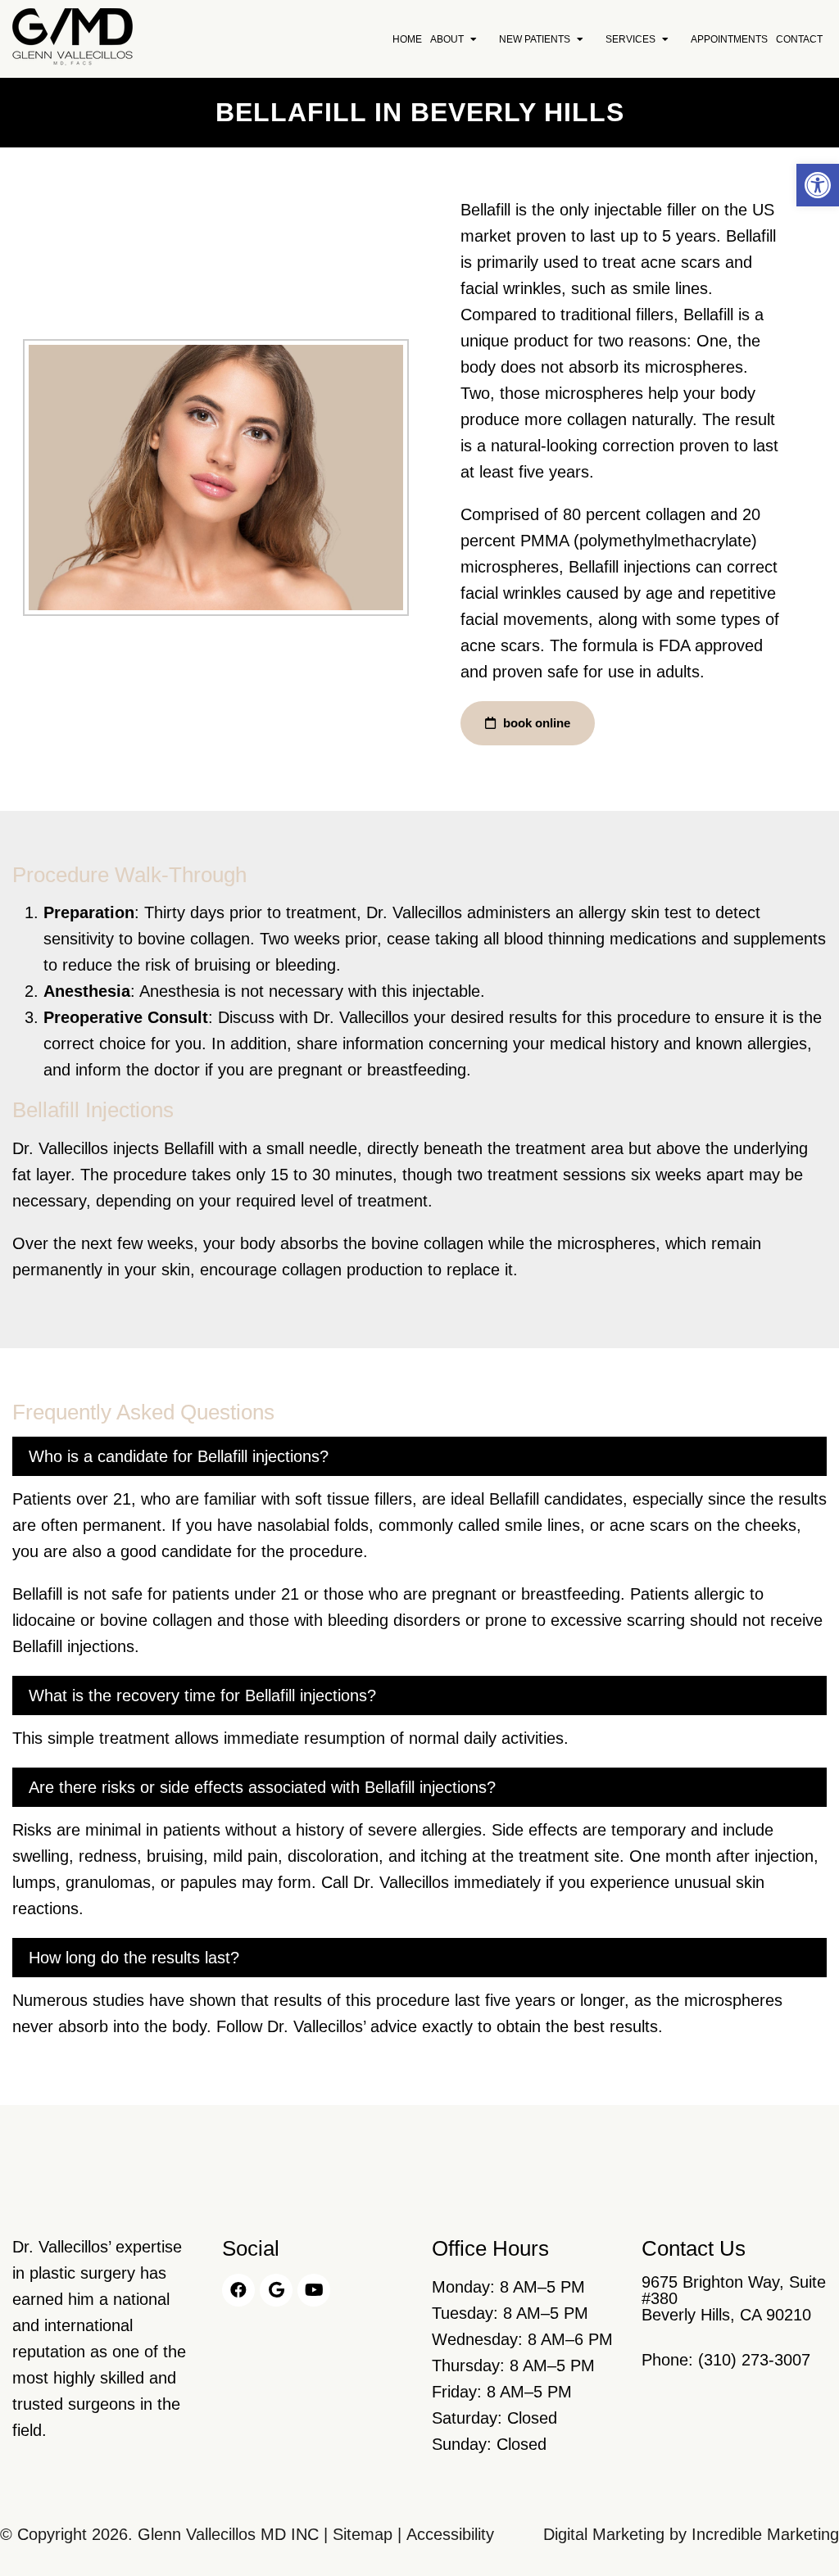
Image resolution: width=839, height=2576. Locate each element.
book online (535, 723)
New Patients (535, 39)
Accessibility (450, 2534)
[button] (818, 185)
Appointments (729, 39)
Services (630, 39)
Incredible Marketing (765, 2534)
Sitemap (363, 2534)
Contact (799, 39)
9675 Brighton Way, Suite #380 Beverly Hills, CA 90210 (734, 2298)
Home (407, 39)
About (447, 39)
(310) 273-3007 (754, 2360)
